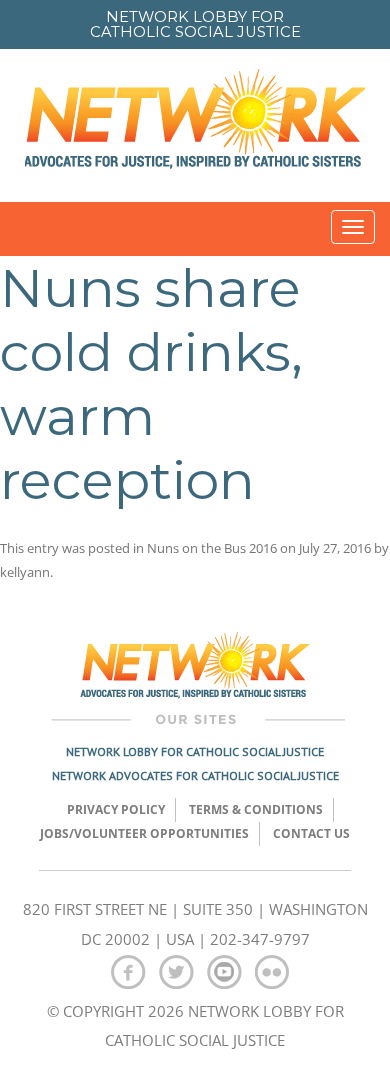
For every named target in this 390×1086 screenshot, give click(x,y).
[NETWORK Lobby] (195, 125)
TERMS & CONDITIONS (256, 809)
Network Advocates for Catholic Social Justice (195, 775)
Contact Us (311, 833)
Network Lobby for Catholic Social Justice (195, 751)
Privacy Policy (116, 809)
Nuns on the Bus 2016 (212, 548)
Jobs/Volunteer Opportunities (144, 833)
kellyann (25, 572)
